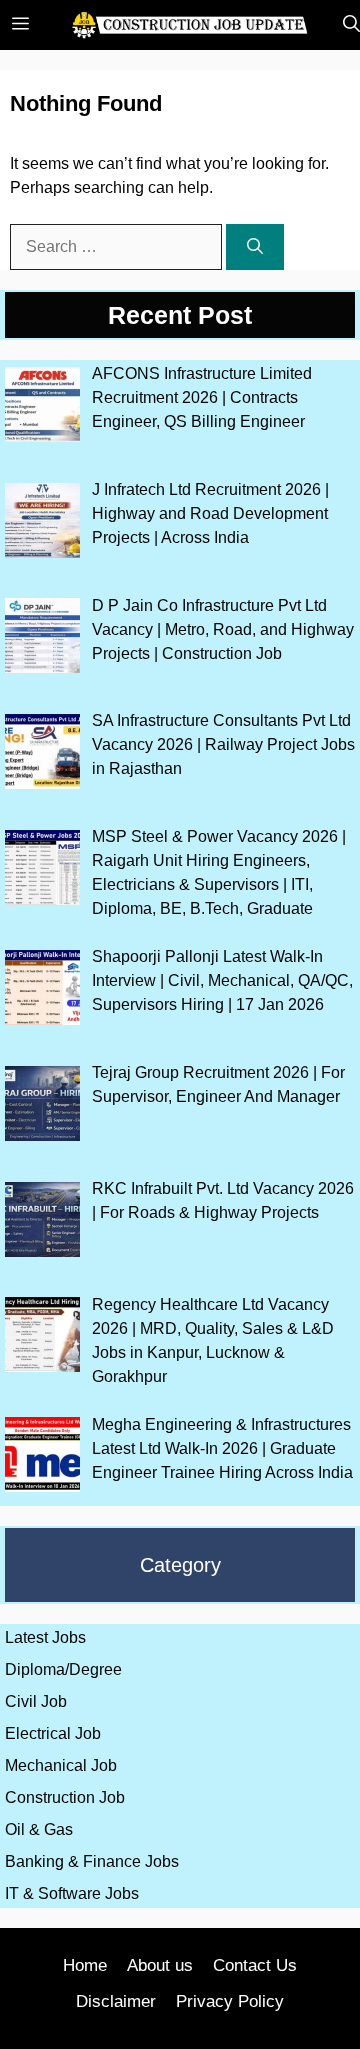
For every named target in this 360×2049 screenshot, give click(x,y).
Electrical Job (53, 1733)
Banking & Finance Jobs (92, 1861)
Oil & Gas (39, 1829)
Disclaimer (116, 2001)
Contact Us (255, 1965)
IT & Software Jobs (72, 1893)
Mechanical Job (61, 1765)
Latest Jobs (45, 1637)
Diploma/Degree (63, 1669)
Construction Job (65, 1797)
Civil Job (36, 1701)
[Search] (255, 247)
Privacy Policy (230, 2001)
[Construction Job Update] (190, 25)
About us (160, 1965)
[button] (346, 25)
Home (85, 1965)
